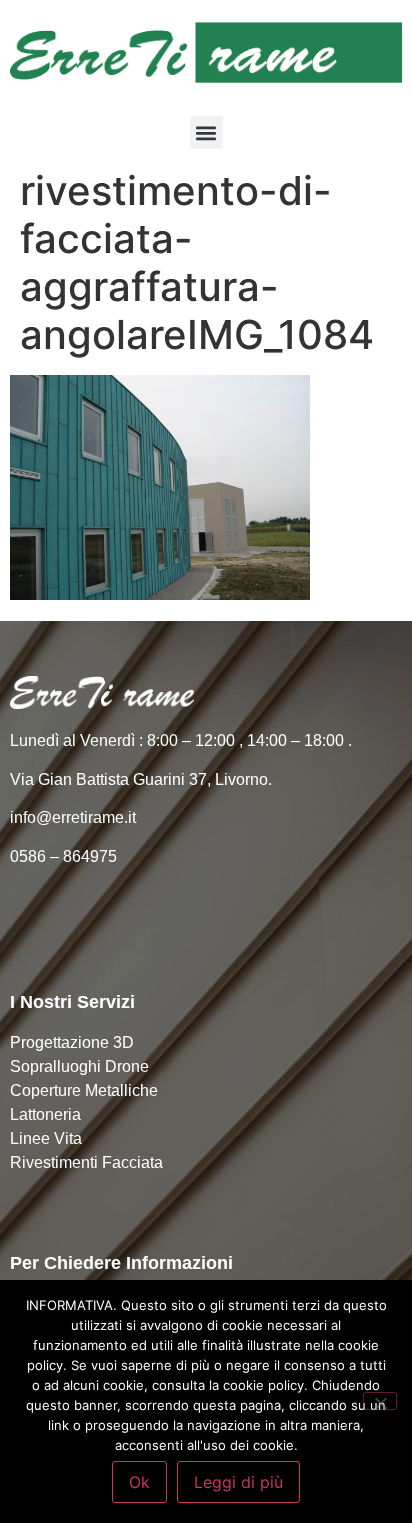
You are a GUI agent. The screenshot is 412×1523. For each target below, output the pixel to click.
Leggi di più (238, 1482)
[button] (206, 132)
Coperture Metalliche (84, 1090)
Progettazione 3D (72, 1042)
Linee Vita (46, 1138)
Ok (139, 1482)
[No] (380, 1401)
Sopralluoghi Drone (79, 1066)
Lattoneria (45, 1114)
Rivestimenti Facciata (86, 1162)
